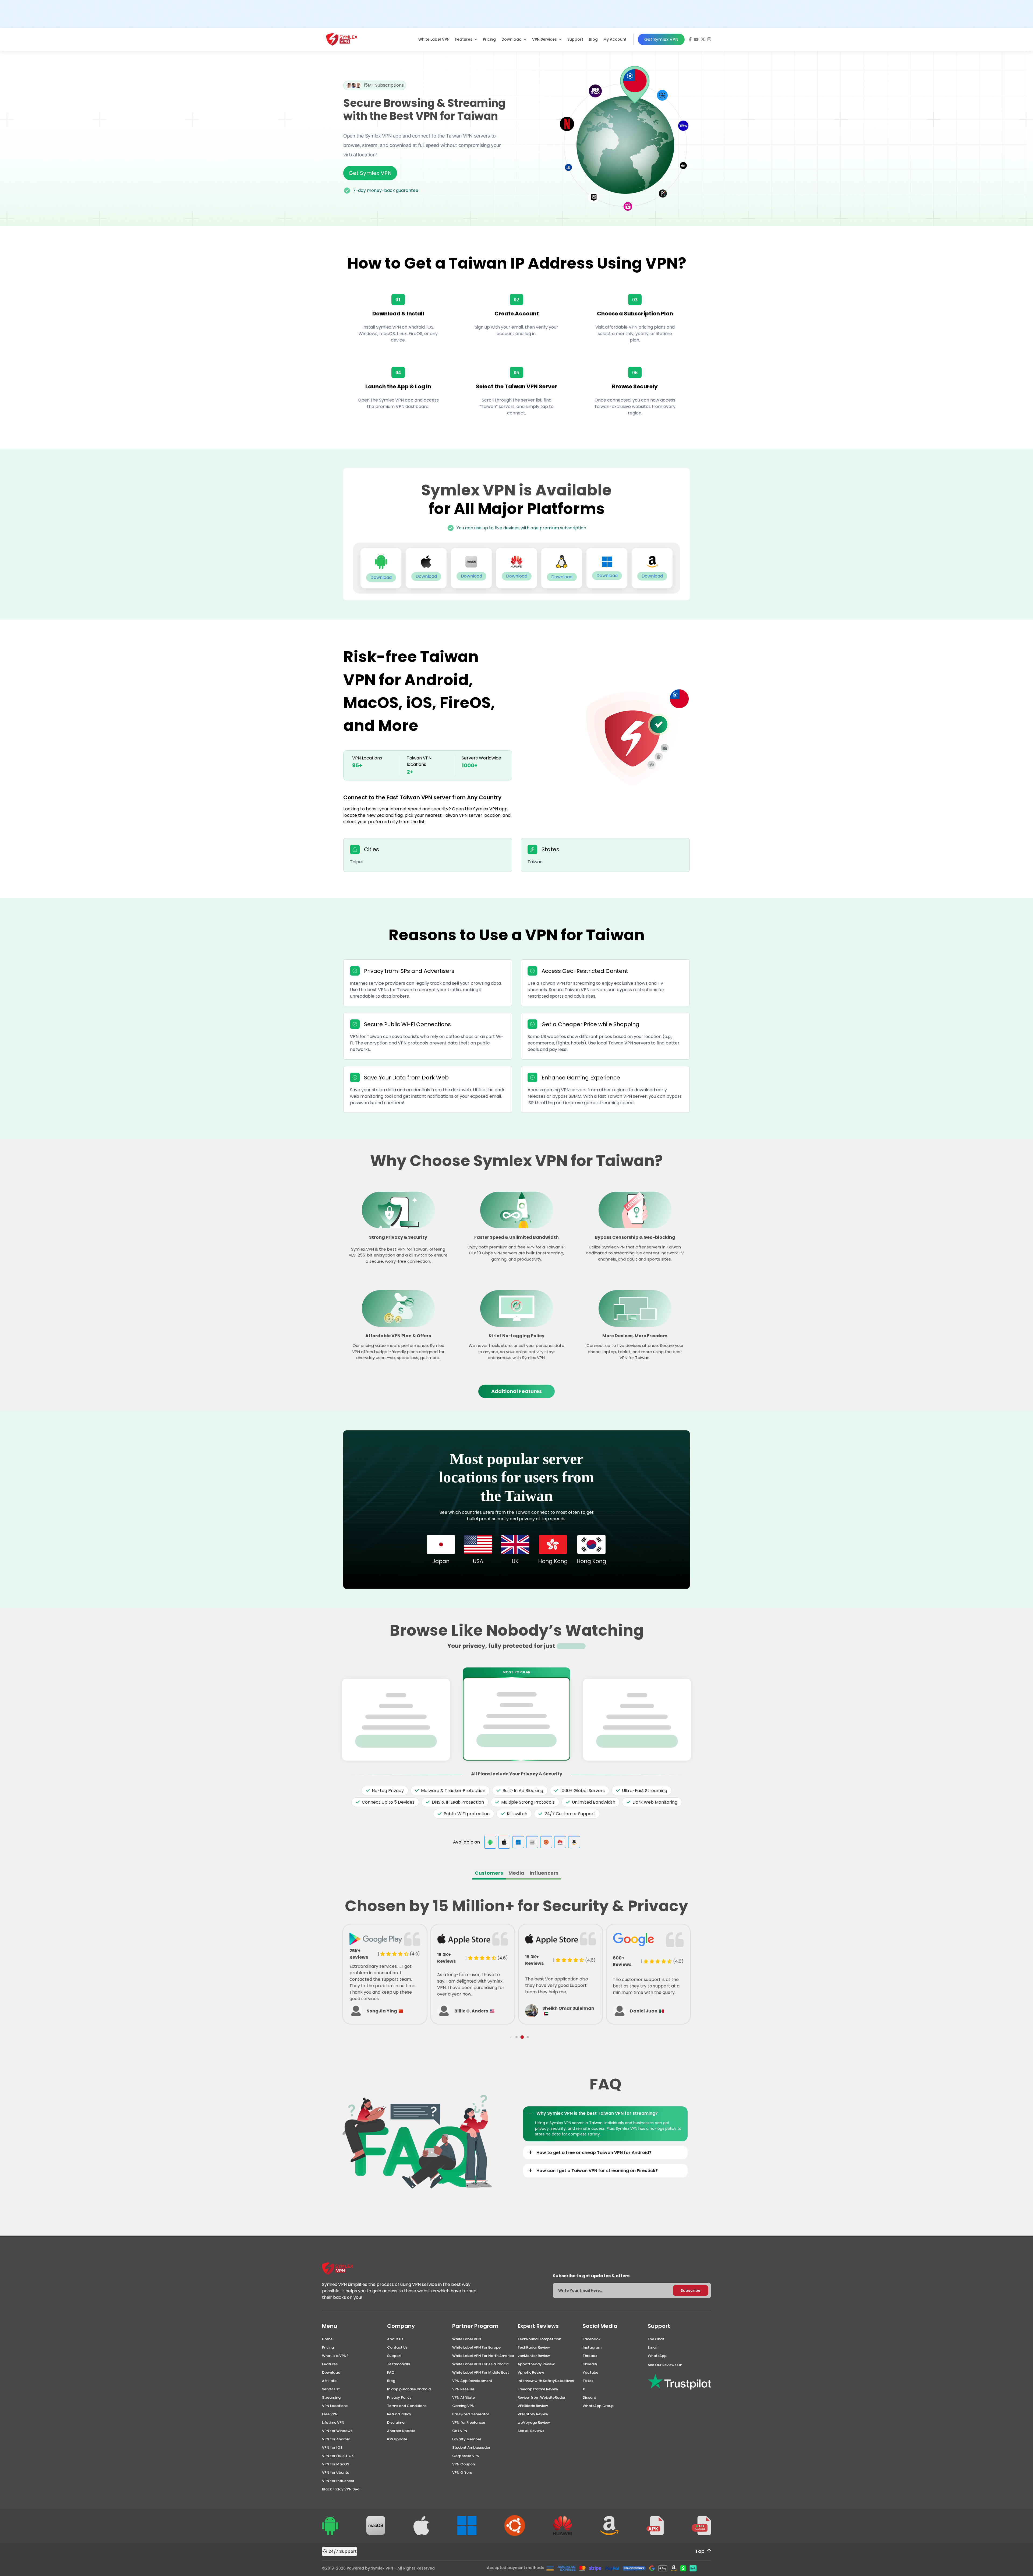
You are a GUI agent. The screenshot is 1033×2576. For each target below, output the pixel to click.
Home (327, 2339)
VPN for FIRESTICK (338, 2456)
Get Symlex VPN (661, 39)
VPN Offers (462, 2473)
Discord (589, 2397)
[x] (703, 39)
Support (575, 39)
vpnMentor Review (534, 2356)
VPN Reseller (463, 2389)
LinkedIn (590, 2364)
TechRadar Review (534, 2347)
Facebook (592, 2339)
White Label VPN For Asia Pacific (480, 2364)
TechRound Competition (539, 2339)
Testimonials (399, 2364)
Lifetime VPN (333, 2422)
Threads (590, 2356)
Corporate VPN (466, 2456)
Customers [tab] (489, 1873)
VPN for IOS (332, 2447)
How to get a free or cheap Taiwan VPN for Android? (594, 2153)
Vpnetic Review (531, 2372)
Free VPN (330, 2414)
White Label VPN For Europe (476, 2347)
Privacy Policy (399, 2397)
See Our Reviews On (665, 2365)
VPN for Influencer (338, 2481)
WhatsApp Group (598, 2406)
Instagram (592, 2347)
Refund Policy (399, 2414)
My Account (615, 39)
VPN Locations (335, 2406)
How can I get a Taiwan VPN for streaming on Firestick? (597, 2171)
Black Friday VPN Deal (341, 2489)
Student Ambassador (471, 2447)
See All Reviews (531, 2431)
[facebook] (690, 39)
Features (330, 2364)
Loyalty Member (467, 2439)
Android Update (401, 2431)
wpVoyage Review (534, 2422)
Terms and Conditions (407, 2406)
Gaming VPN (463, 2406)
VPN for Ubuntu (336, 2473)
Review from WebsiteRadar (542, 2397)
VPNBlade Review (533, 2406)
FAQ (391, 2372)
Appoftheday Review (536, 2364)
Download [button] (512, 39)
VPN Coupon (464, 2464)
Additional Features (516, 1391)
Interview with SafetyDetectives (546, 2381)
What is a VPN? (335, 2356)
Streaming (331, 2397)
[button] (505, 2037)
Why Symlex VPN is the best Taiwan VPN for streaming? (597, 2113)
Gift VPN (460, 2431)
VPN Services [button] (545, 39)
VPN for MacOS (336, 2464)
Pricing (489, 39)
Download (331, 2372)
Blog (593, 39)
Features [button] (464, 39)
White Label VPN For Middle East (481, 2372)
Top (700, 2551)
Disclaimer (396, 2422)
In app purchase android (409, 2389)
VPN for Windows (337, 2431)
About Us (395, 2339)
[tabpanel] (516, 1963)
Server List (331, 2389)
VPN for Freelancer (469, 2422)
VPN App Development (472, 2381)
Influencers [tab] (544, 1873)
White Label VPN (434, 39)
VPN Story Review (533, 2414)
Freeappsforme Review (538, 2389)
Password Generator (471, 2414)
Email (653, 2347)
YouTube (590, 2372)
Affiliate (329, 2381)
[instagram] (709, 39)
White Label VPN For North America (483, 2356)
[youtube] (696, 39)
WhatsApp (657, 2356)
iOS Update (397, 2439)
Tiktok (588, 2381)
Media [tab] (516, 1873)
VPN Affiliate (464, 2397)
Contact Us (397, 2347)
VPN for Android (336, 2439)
